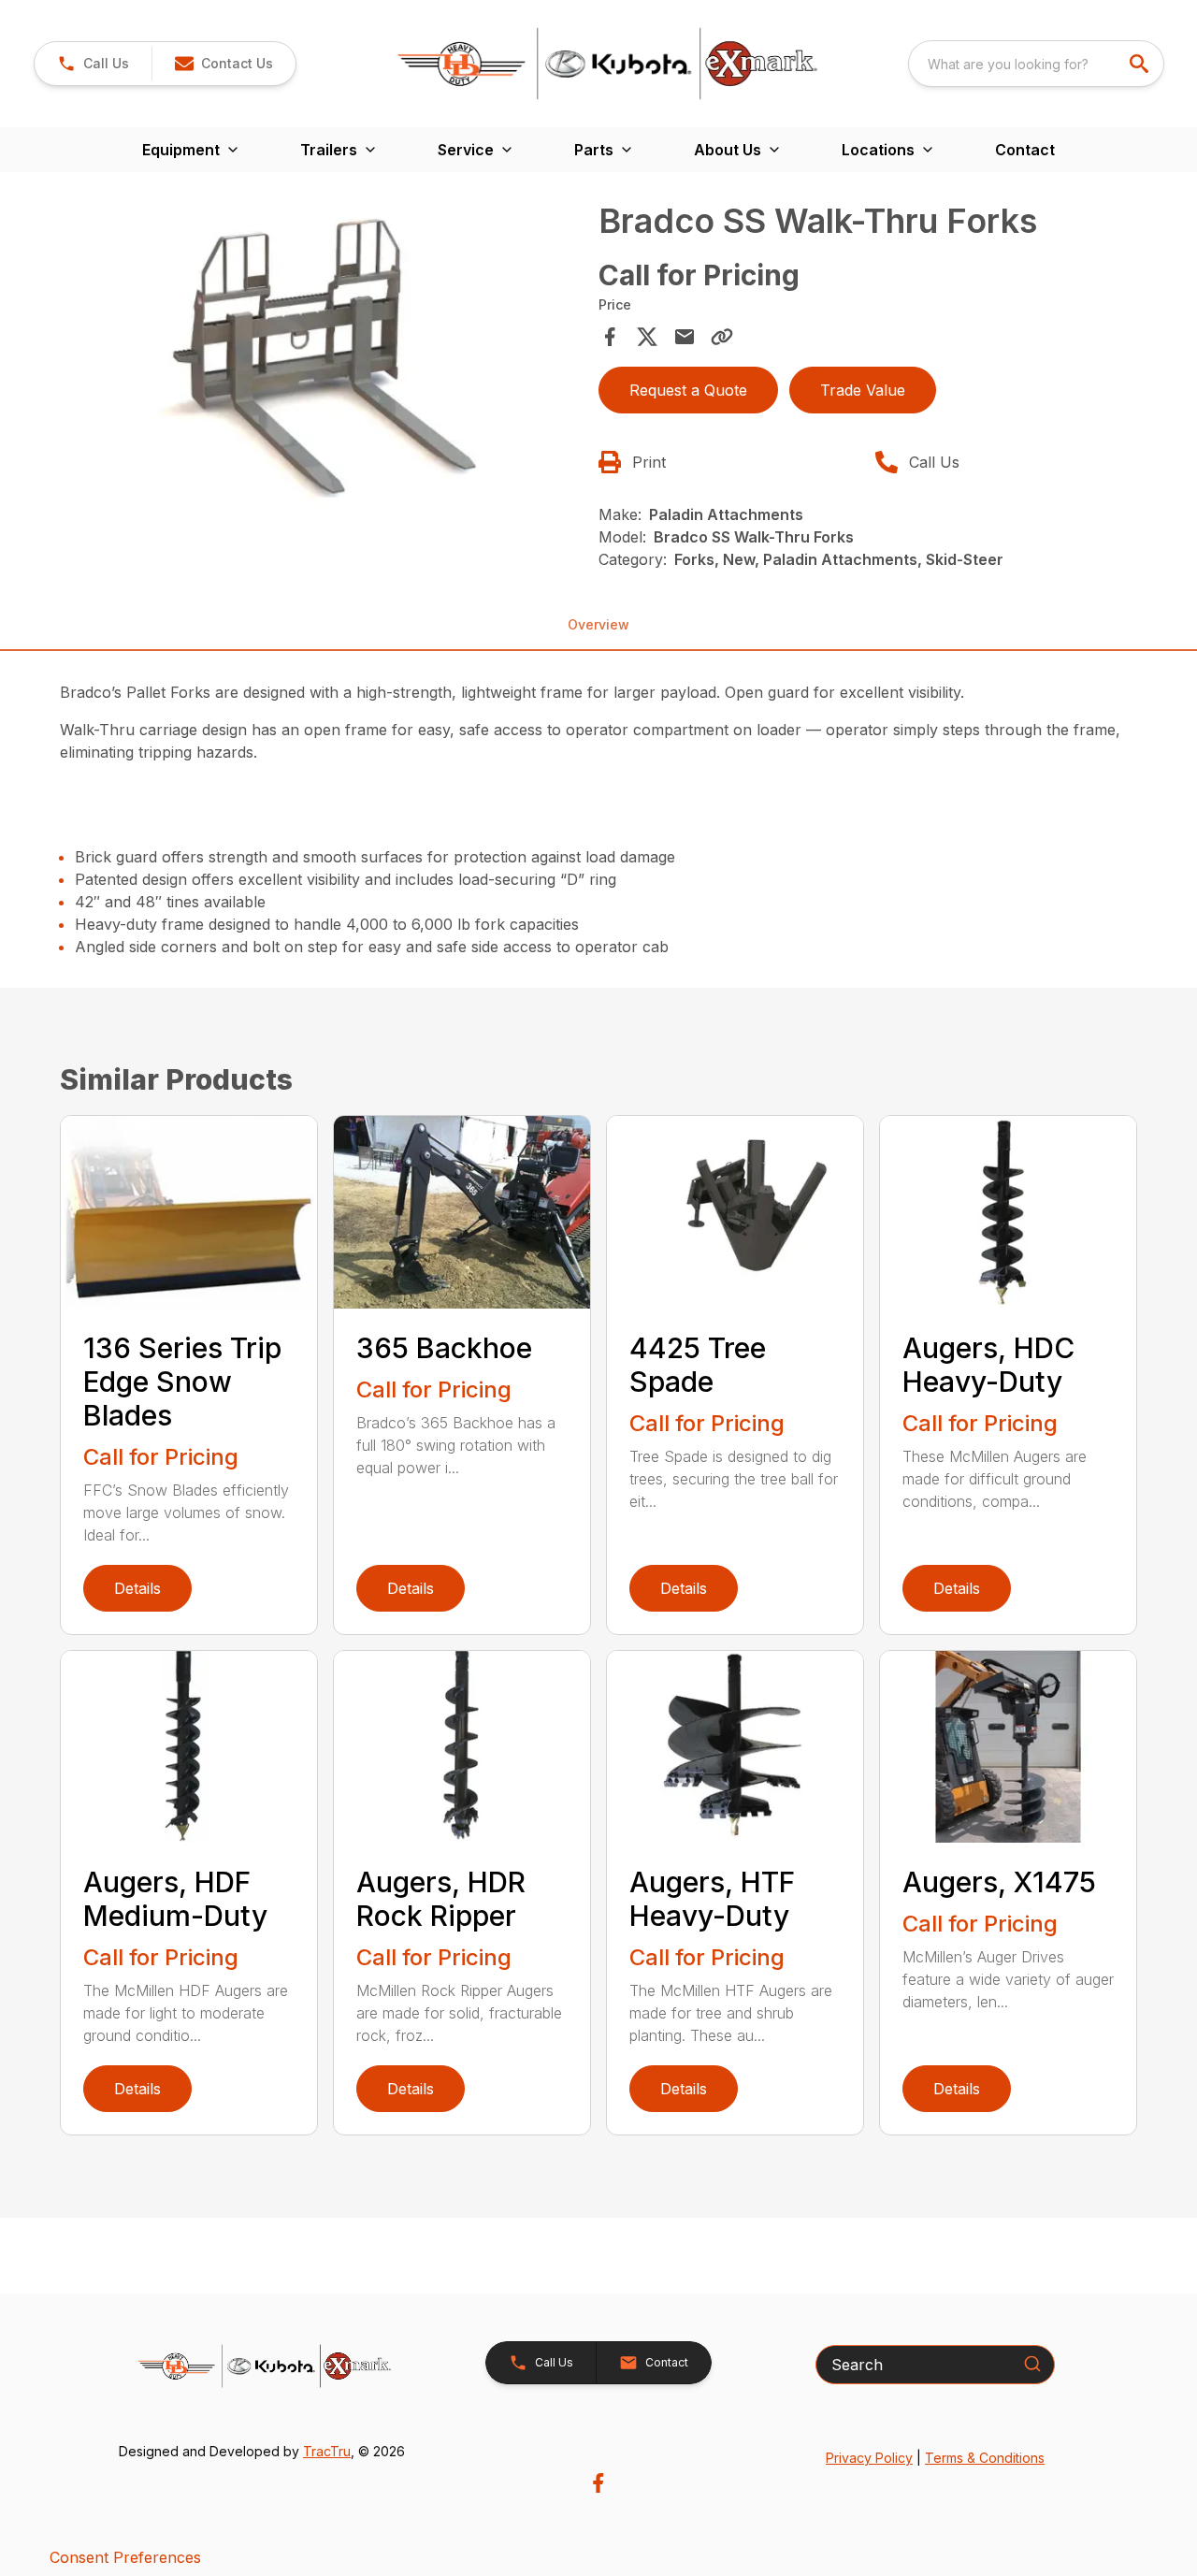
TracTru (327, 2451)
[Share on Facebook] (610, 337)
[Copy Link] (722, 337)
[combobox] (1036, 64)
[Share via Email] (685, 337)
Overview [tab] (598, 624)
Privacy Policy (869, 2458)
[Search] (1032, 2364)
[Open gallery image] (324, 356)
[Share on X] (647, 337)
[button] (93, 64)
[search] (1141, 64)
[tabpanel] (324, 359)
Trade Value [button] (863, 390)
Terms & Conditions (985, 2458)
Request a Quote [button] (688, 390)
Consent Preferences (125, 2557)
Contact (1025, 150)
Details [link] (137, 1588)
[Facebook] (598, 2483)
